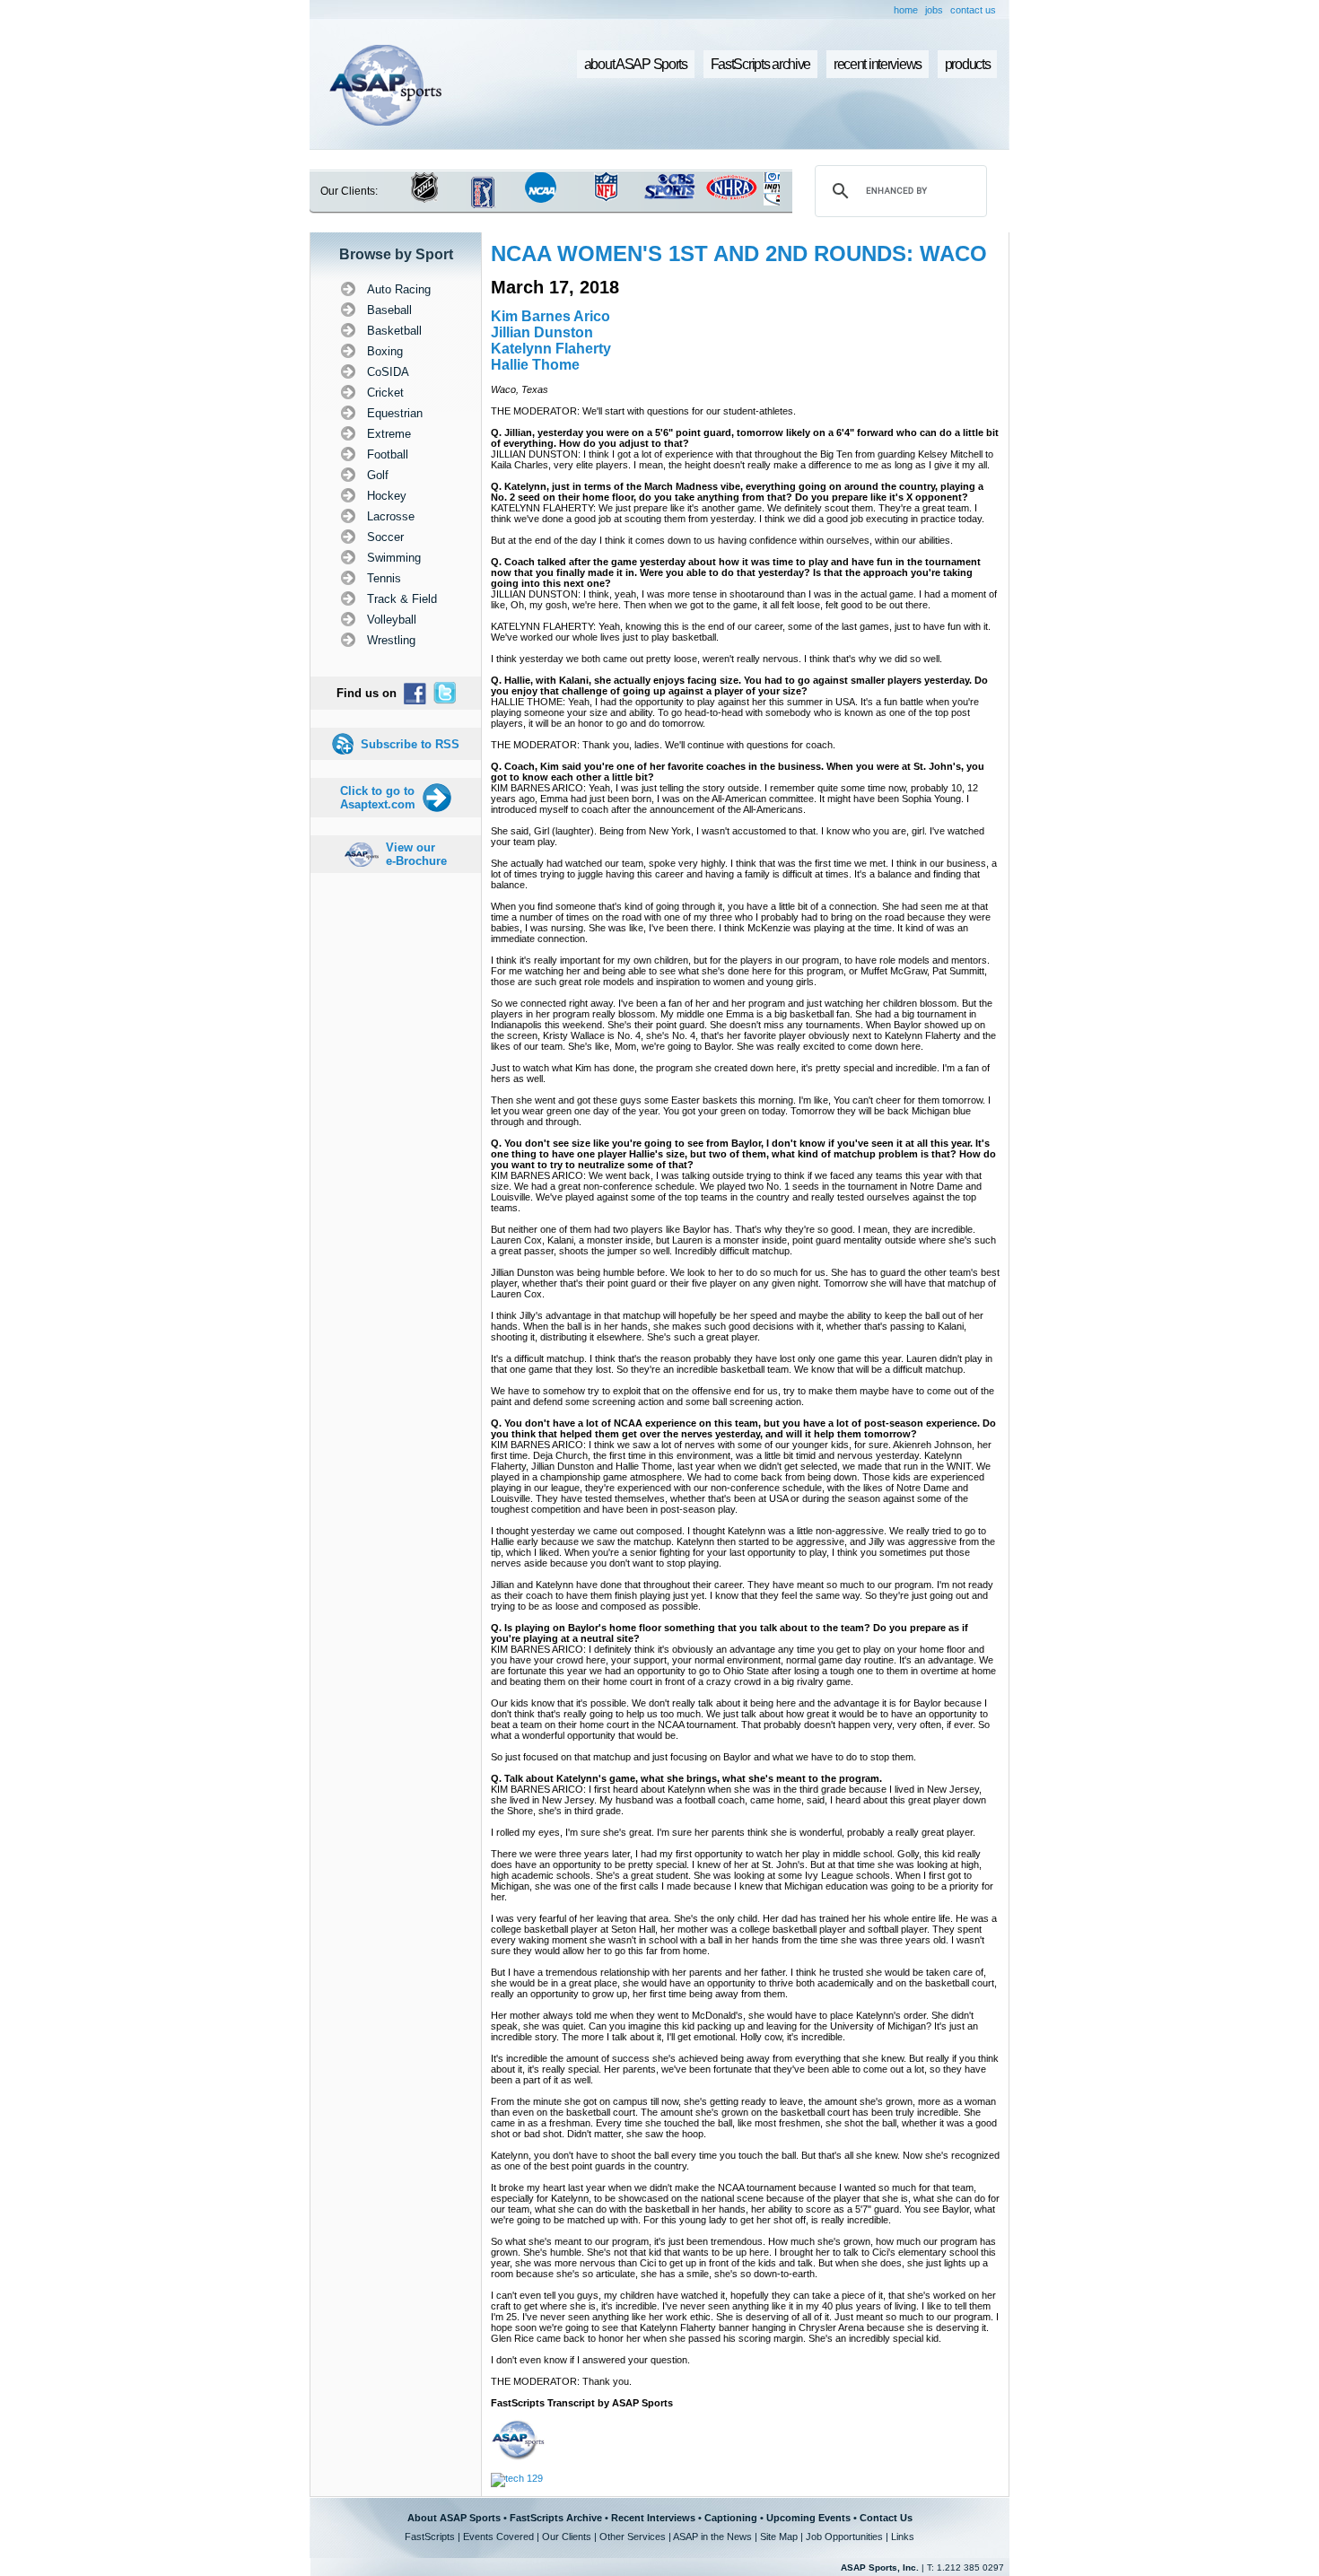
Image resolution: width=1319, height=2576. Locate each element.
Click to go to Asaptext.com (378, 798)
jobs (934, 10)
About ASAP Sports (454, 2518)
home (906, 10)
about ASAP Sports (636, 64)
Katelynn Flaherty (551, 349)
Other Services (633, 2537)
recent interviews (878, 64)
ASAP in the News (712, 2537)
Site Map (779, 2537)
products (968, 64)
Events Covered (498, 2537)
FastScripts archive (761, 64)
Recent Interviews (653, 2518)
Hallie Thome (535, 365)
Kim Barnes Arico (550, 316)
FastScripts (430, 2537)
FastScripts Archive (556, 2518)
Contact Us (886, 2518)
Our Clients (567, 2537)
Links (903, 2537)
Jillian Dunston (542, 332)
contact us (973, 10)
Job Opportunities (844, 2537)
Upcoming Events (808, 2518)
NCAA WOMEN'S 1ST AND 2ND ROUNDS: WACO (739, 253)
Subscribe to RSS (410, 744)
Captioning (731, 2518)
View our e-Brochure (416, 854)
